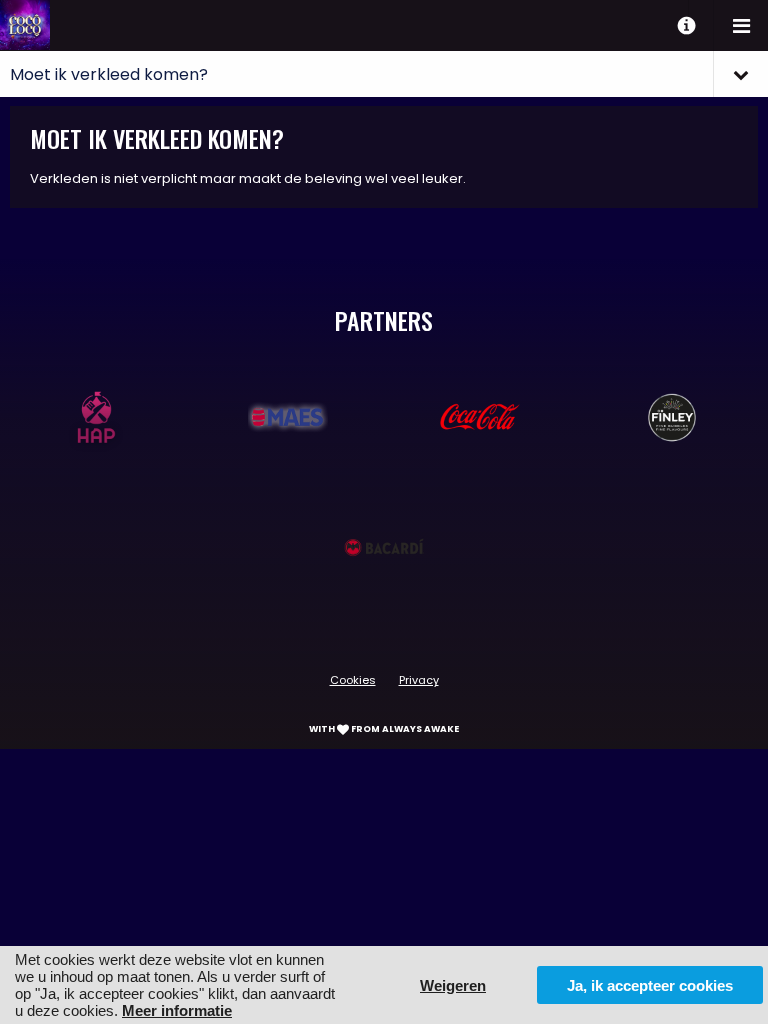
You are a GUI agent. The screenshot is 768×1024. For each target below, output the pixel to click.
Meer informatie (177, 1010)
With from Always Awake (384, 729)
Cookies (353, 680)
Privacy (419, 680)
